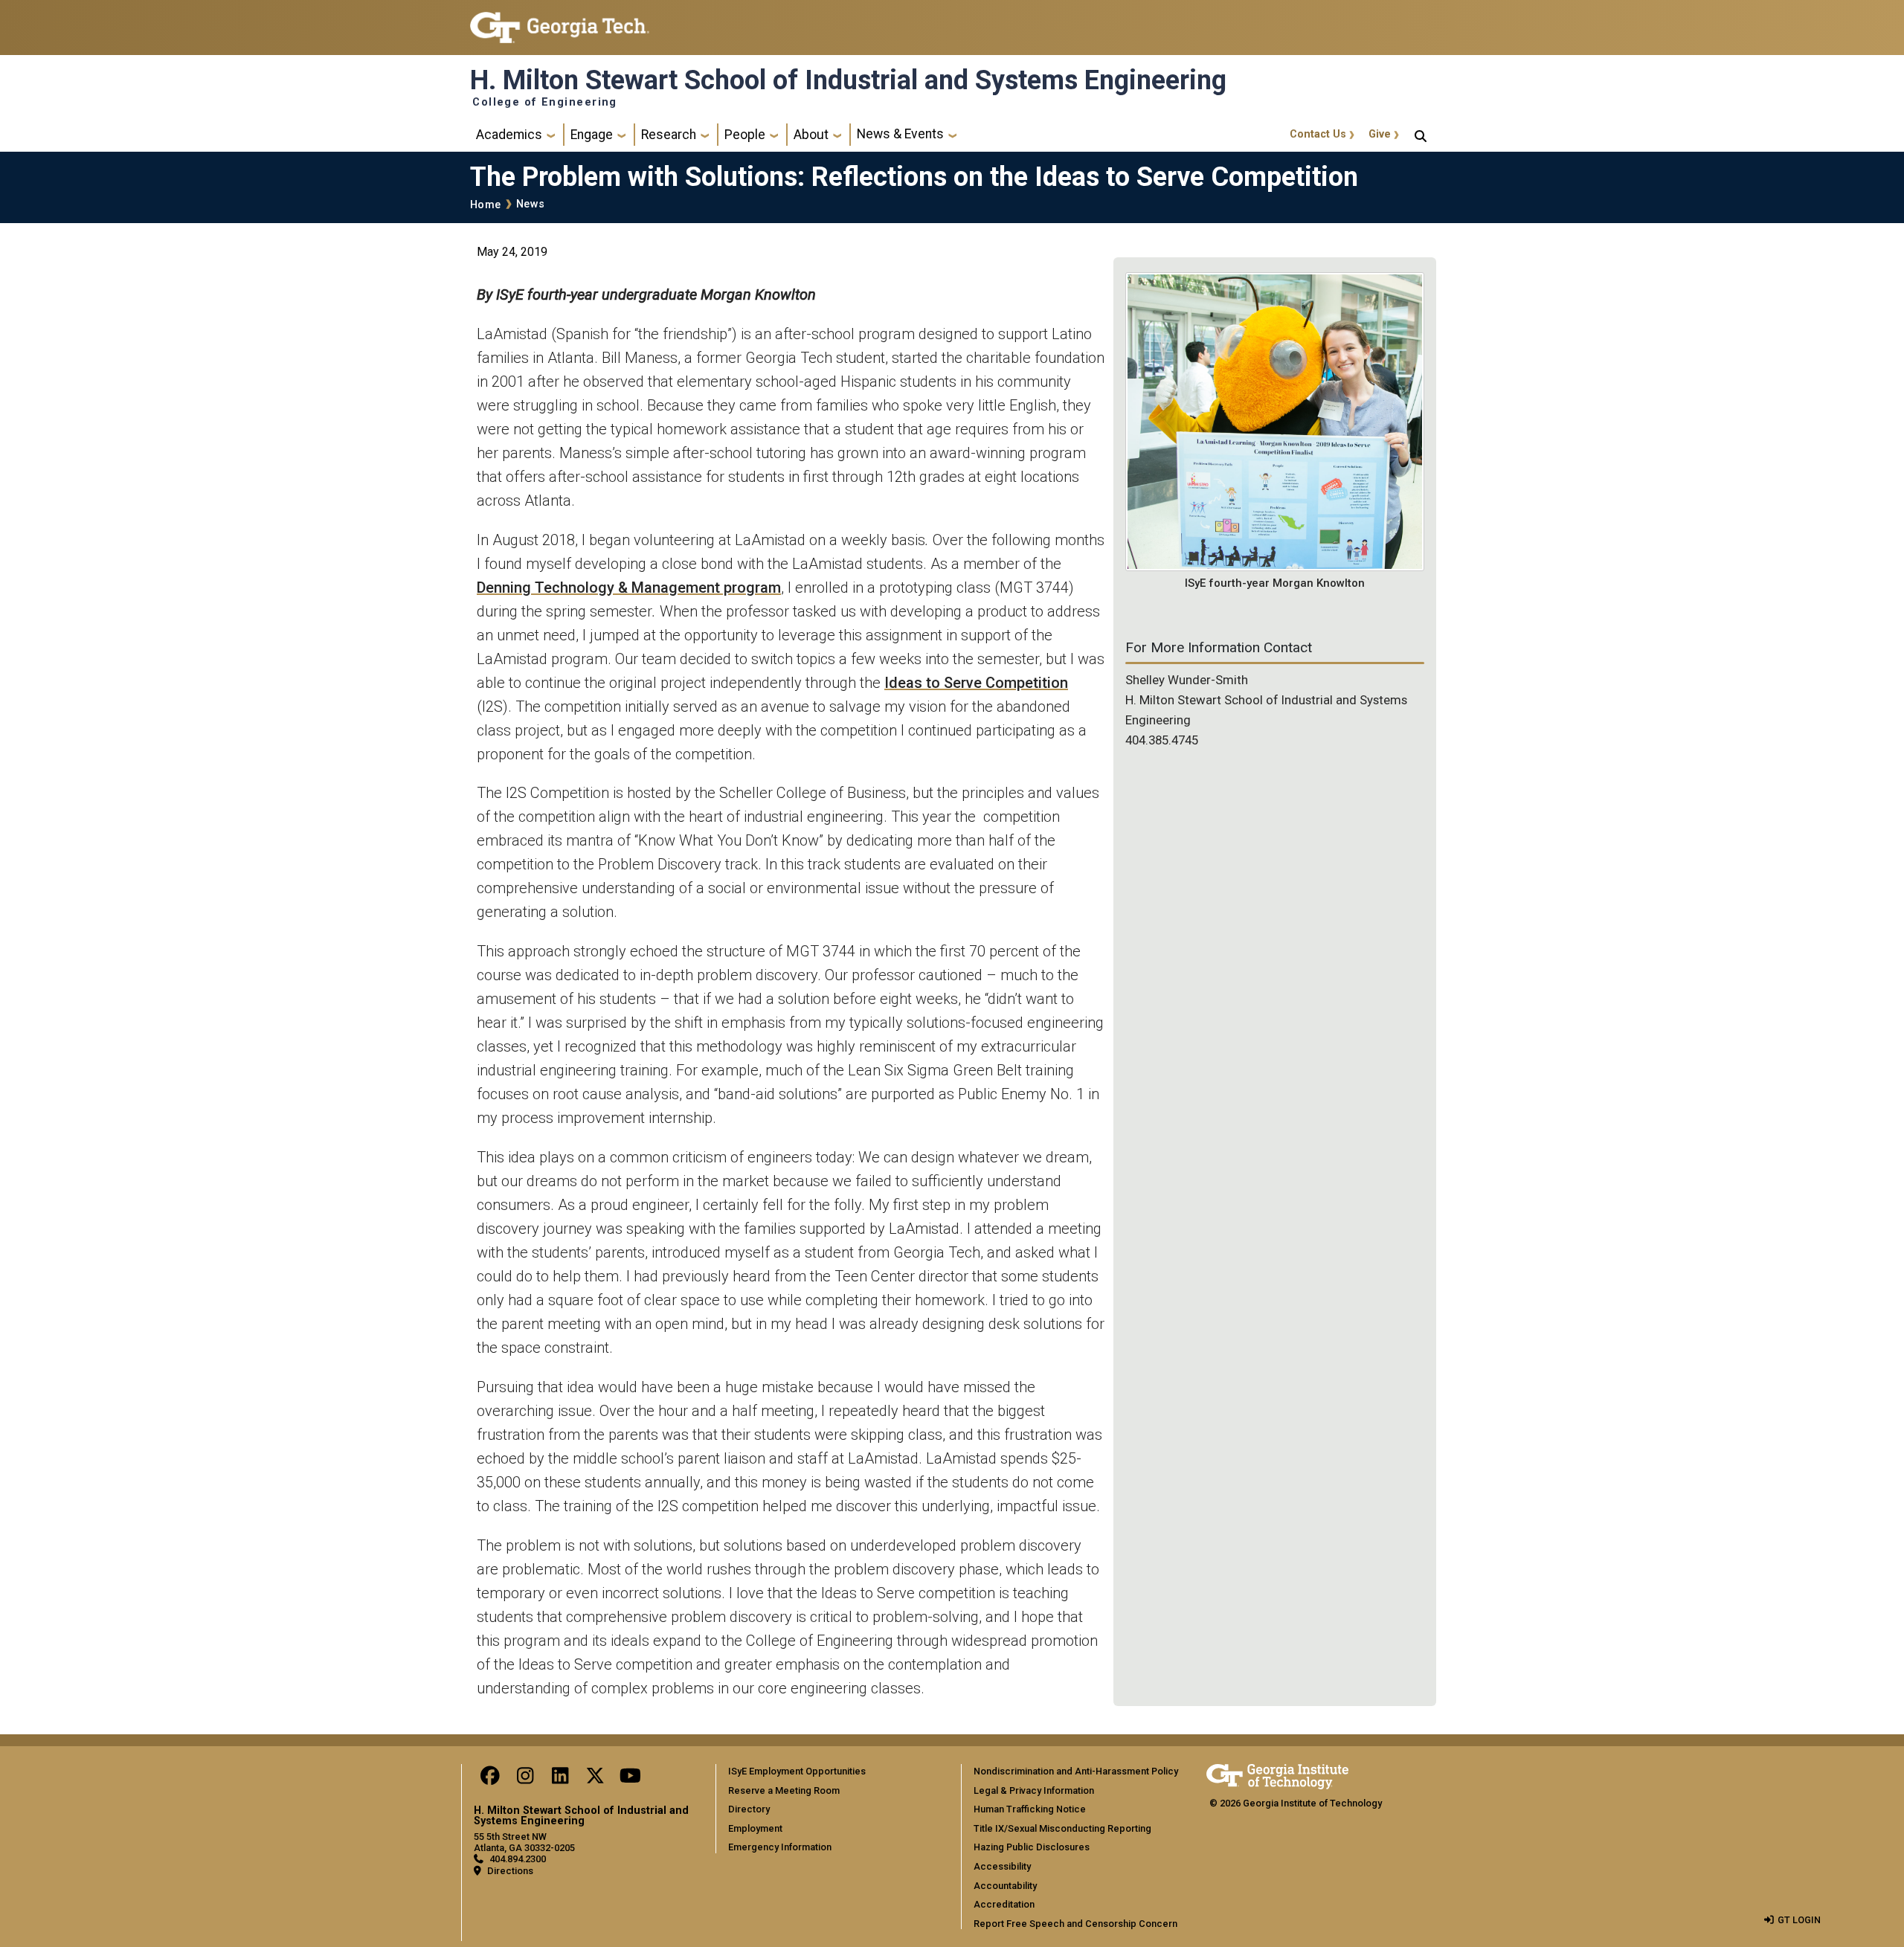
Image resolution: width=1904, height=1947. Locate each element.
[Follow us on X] (595, 1779)
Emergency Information (780, 1847)
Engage (592, 135)
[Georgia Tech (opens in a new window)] (1277, 1774)
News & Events (900, 134)
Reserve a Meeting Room (784, 1790)
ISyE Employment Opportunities (797, 1771)
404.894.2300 (518, 1859)
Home (485, 205)
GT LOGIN (1799, 1920)
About (811, 135)
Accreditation (1004, 1904)
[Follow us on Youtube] (630, 1779)
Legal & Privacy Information (1034, 1790)
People (745, 135)
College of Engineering (545, 103)
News (530, 204)
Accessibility (1002, 1866)
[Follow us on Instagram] (525, 1779)
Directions (510, 1871)
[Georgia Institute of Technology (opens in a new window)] (560, 21)
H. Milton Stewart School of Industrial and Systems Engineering (848, 80)
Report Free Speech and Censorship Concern (1075, 1924)
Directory (749, 1809)
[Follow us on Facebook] (490, 1779)
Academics (509, 135)
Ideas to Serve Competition (976, 683)
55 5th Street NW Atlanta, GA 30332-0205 (524, 1842)
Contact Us (1318, 134)
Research (669, 135)
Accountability (1005, 1886)
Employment (755, 1828)
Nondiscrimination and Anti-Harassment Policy (1076, 1771)
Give (1380, 134)
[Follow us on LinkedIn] (560, 1779)
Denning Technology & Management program (629, 588)
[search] (1421, 135)
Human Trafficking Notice (1030, 1809)
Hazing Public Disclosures (1032, 1847)
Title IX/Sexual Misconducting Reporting (1062, 1828)
